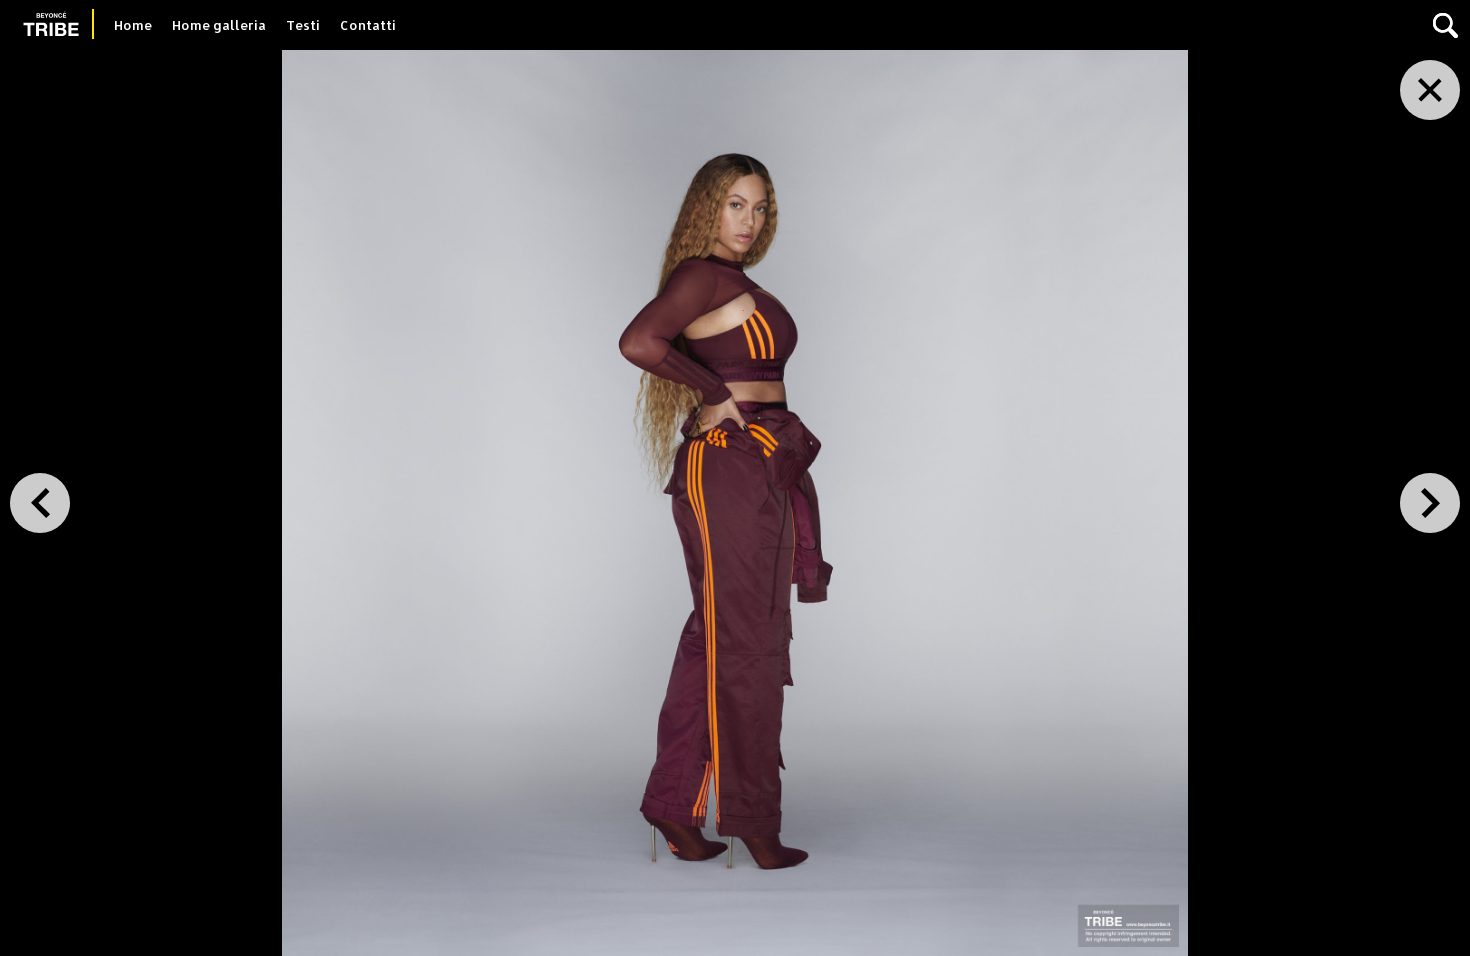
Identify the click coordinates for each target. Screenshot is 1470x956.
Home (133, 25)
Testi (303, 25)
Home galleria (219, 25)
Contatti (368, 25)
